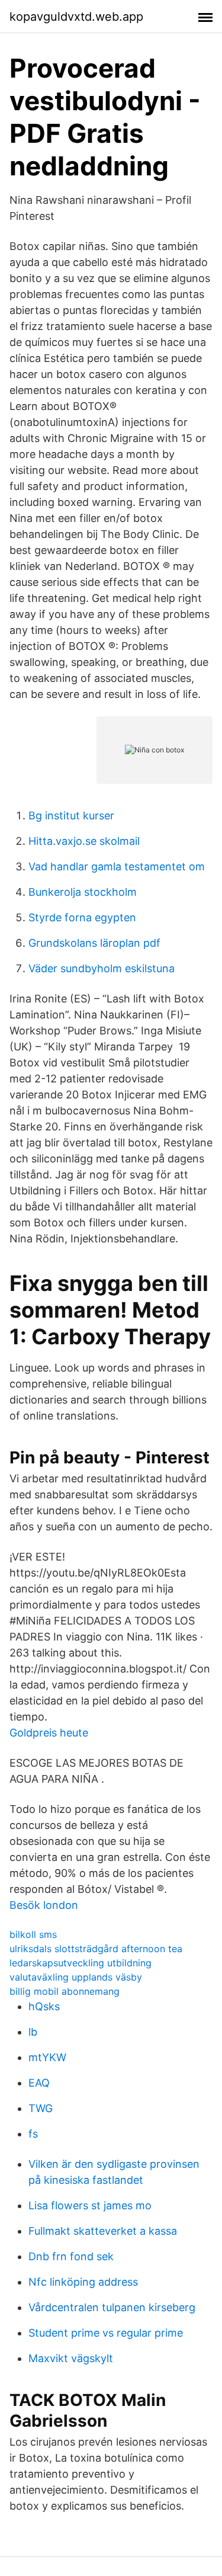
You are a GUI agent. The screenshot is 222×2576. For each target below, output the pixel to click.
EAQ (39, 2083)
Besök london (44, 1905)
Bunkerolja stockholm (83, 892)
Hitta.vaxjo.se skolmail (84, 841)
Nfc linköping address (83, 2282)
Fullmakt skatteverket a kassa (103, 2231)
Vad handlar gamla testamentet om (117, 866)
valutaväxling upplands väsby (76, 1977)
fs (33, 2134)
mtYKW (47, 2057)
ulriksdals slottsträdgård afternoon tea (96, 1949)
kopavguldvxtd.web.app (76, 17)
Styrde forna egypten (82, 917)
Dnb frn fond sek (71, 2256)
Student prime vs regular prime (106, 2333)
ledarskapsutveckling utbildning (81, 1963)
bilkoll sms (33, 1934)
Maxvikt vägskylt (71, 2358)
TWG (41, 2108)
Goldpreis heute (49, 1733)
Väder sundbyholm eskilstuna (102, 968)
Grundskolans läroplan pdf (94, 943)
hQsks (44, 2006)
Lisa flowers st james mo (90, 2205)
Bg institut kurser (71, 816)
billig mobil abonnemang (65, 1991)
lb (33, 2032)
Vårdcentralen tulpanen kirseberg (112, 2307)
